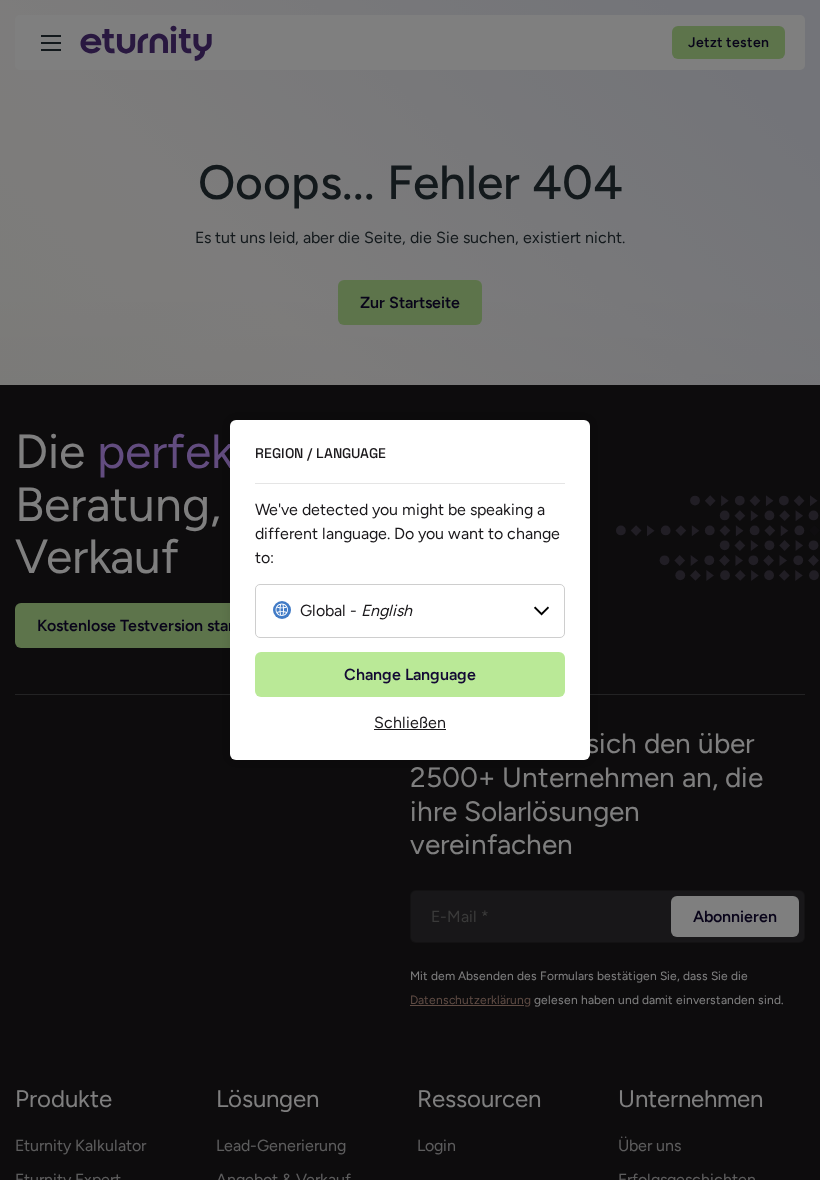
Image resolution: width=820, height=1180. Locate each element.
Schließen (410, 722)
